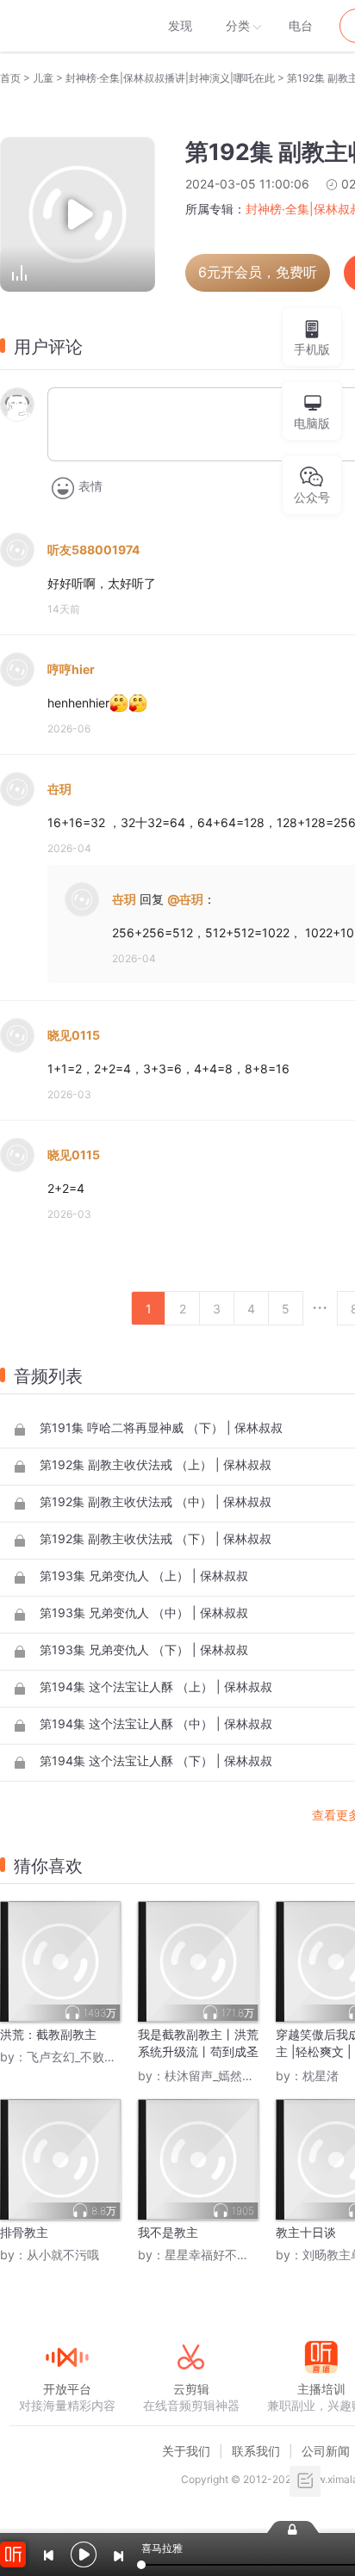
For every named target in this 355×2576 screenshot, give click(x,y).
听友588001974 (93, 550)
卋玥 (59, 789)
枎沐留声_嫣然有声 (215, 2076)
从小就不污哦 (63, 2255)
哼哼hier (71, 669)
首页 (10, 78)
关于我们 (186, 2451)
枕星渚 (321, 2076)
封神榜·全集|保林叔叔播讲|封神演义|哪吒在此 (170, 78)
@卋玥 (185, 899)
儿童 (43, 78)
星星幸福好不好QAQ (220, 2255)
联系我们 (256, 2451)
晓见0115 (74, 1035)
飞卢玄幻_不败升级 (78, 2057)
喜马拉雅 (66, 26)
